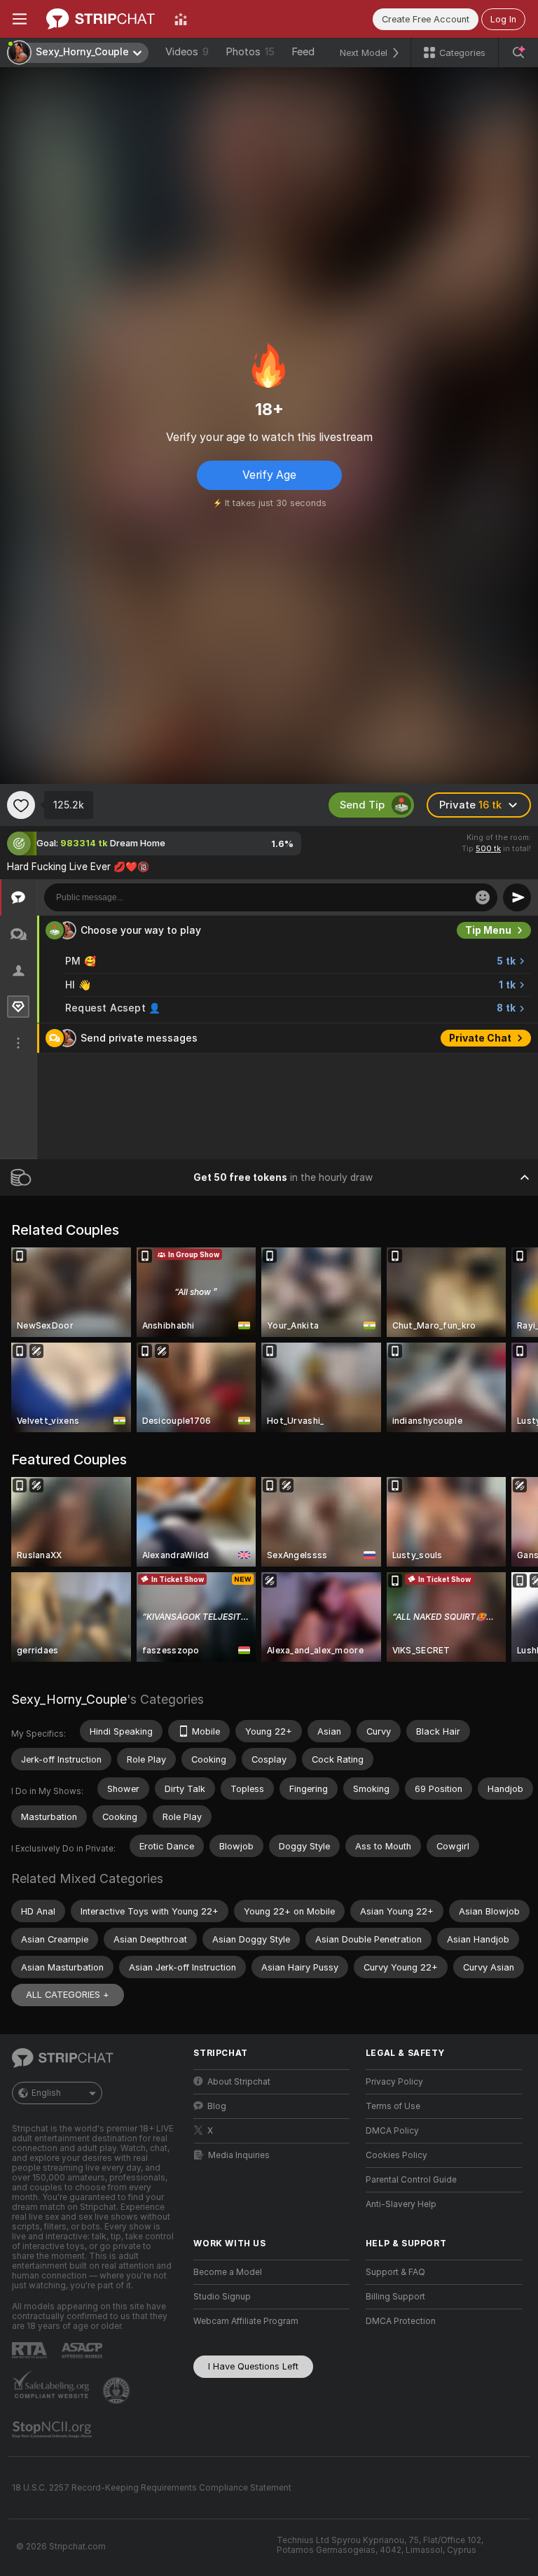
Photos (250, 52)
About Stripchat (239, 2082)
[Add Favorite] (21, 805)
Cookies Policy (396, 2155)
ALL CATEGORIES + (68, 1995)
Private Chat (480, 1038)
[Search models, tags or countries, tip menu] (518, 52)
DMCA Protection (401, 2321)
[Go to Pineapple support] (118, 2390)
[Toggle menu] (20, 19)
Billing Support (395, 2297)
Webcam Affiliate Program (246, 2321)
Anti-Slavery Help (401, 2204)
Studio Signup (222, 2297)
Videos (187, 52)
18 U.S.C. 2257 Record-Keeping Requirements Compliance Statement (152, 2488)
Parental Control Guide (411, 2180)
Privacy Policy (394, 2082)
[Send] (517, 897)
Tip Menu (488, 930)
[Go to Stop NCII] (53, 2430)
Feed (303, 52)
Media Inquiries (239, 2155)
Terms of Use (393, 2106)
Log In (503, 19)
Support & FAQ (395, 2272)
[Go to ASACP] (83, 2351)
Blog (217, 2106)
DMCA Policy (392, 2131)
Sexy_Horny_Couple (69, 1699)
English (46, 2093)
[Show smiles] (483, 897)
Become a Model (228, 2272)
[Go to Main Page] (101, 19)
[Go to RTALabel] (31, 2350)
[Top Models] (181, 19)
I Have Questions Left (253, 2366)
